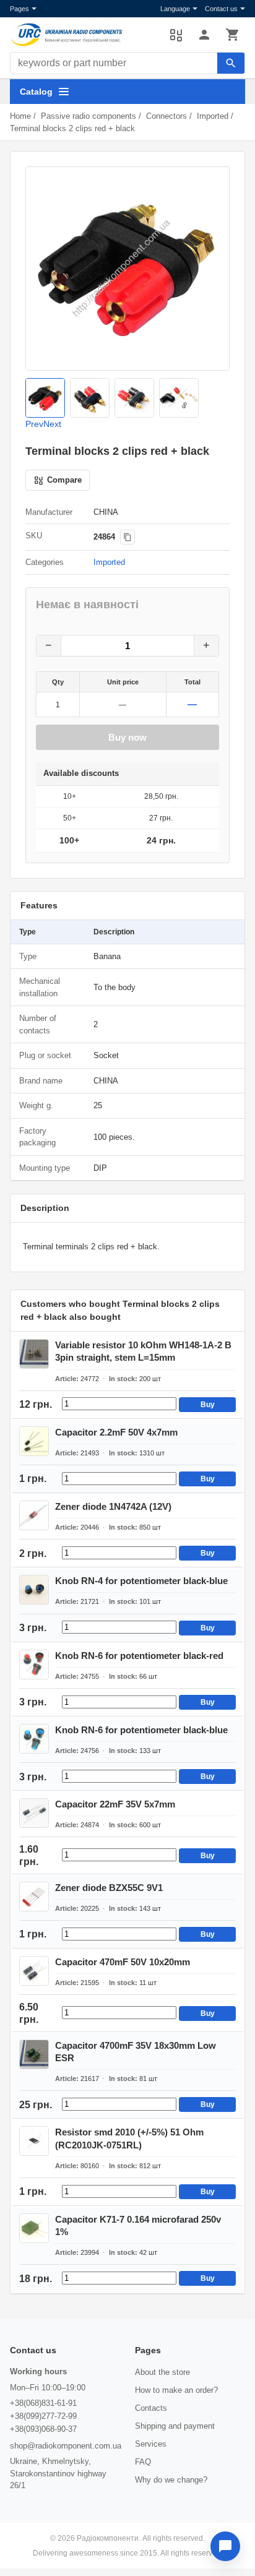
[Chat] (225, 2546)
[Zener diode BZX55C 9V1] (34, 1897)
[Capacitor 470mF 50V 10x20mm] (34, 1971)
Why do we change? (171, 2480)
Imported (213, 116)
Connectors (166, 116)
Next (52, 424)
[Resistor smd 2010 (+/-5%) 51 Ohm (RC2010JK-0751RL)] (34, 2141)
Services (151, 2444)
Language (175, 9)
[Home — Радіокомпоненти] (84, 35)
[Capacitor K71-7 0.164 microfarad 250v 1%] (34, 2228)
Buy (208, 1405)
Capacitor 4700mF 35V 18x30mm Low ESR (136, 2052)
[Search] (231, 63)
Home (20, 116)
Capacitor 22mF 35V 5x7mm (115, 1804)
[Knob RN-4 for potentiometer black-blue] (34, 1590)
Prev (34, 424)
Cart (233, 35)
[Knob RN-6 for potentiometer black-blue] (34, 1739)
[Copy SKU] (127, 537)
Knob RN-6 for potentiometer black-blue (141, 1730)
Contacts (151, 2408)
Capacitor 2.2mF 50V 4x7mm (116, 1432)
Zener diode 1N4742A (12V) (113, 1506)
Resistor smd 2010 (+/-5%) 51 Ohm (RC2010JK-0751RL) (129, 2138)
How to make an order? (176, 2390)
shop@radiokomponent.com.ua (66, 2446)
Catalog (36, 92)
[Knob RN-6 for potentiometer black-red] (34, 1665)
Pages (19, 9)
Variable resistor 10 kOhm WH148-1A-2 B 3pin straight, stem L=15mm (143, 1351)
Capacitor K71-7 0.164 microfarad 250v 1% (138, 2225)
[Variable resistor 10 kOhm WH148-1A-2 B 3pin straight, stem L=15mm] (34, 1354)
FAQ (143, 2462)
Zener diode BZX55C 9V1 (109, 1888)
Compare (176, 35)
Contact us (221, 9)
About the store (162, 2372)
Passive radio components (89, 116)
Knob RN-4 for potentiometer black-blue (141, 1581)
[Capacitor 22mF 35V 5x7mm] (34, 1813)
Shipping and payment (175, 2426)
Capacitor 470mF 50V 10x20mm (123, 1962)
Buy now (127, 737)
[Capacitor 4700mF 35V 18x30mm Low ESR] (34, 2054)
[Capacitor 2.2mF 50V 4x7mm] (34, 1441)
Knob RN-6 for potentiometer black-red (139, 1656)
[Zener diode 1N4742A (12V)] (34, 1515)
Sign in (204, 35)
